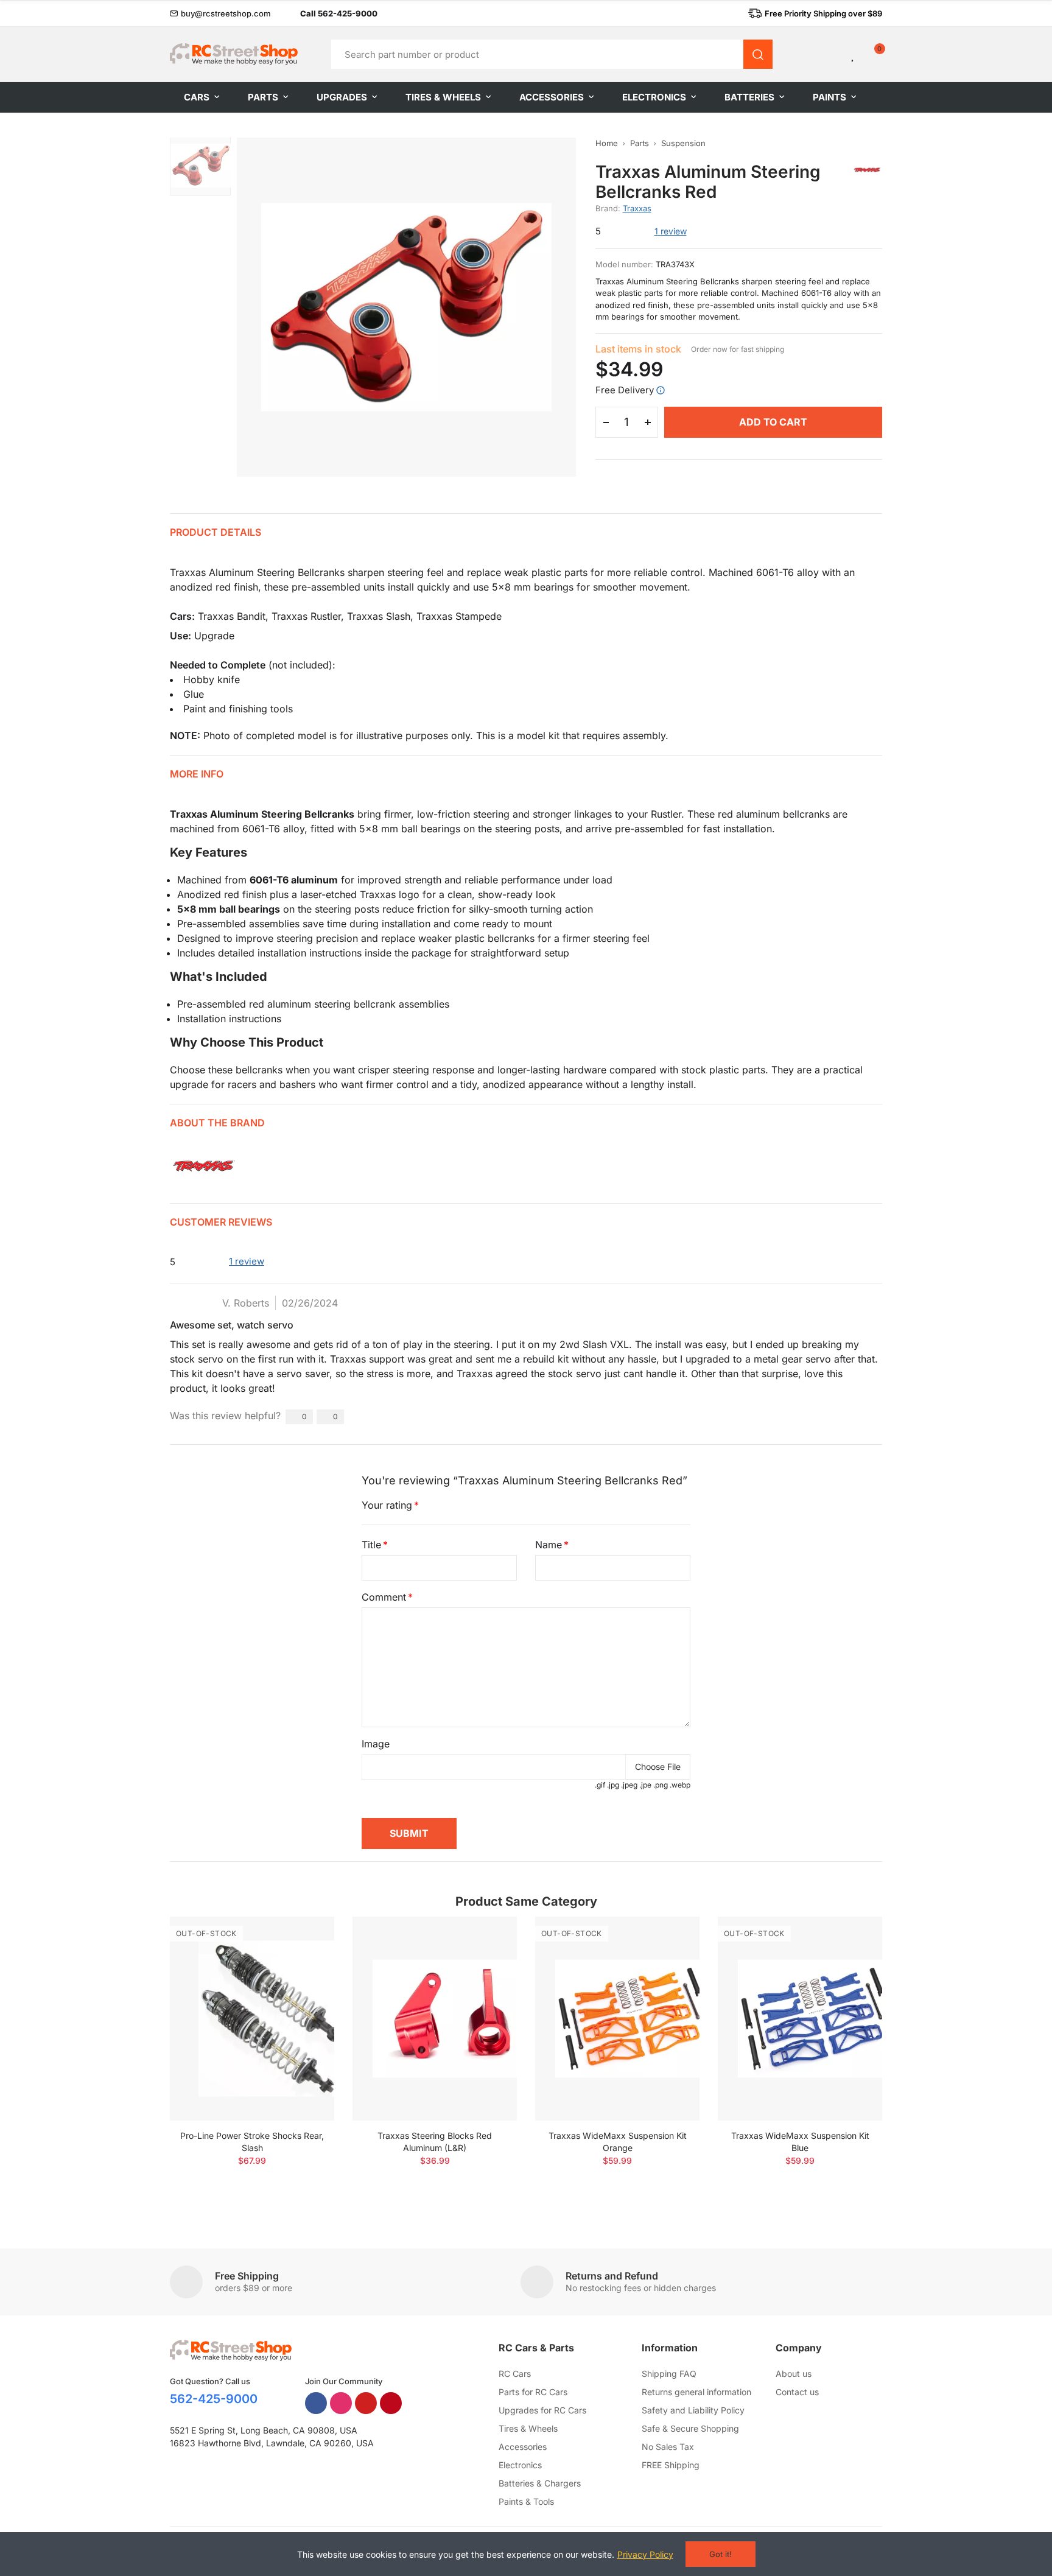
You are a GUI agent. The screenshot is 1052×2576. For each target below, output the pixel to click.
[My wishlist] (854, 54)
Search (758, 54)
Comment (384, 1597)
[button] (220, 13)
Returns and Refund (612, 2276)
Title (371, 1545)
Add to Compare (304, 1938)
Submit (409, 1833)
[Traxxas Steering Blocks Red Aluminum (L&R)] (435, 2019)
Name (549, 1545)
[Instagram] (341, 2403)
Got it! (721, 2554)
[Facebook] (316, 2403)
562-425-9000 (214, 2399)
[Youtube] (366, 2403)
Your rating (387, 1505)
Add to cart (773, 422)
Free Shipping (247, 2276)
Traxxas (637, 208)
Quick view (304, 1962)
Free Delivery (625, 390)
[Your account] (833, 54)
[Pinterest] (391, 2403)
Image (376, 1744)
